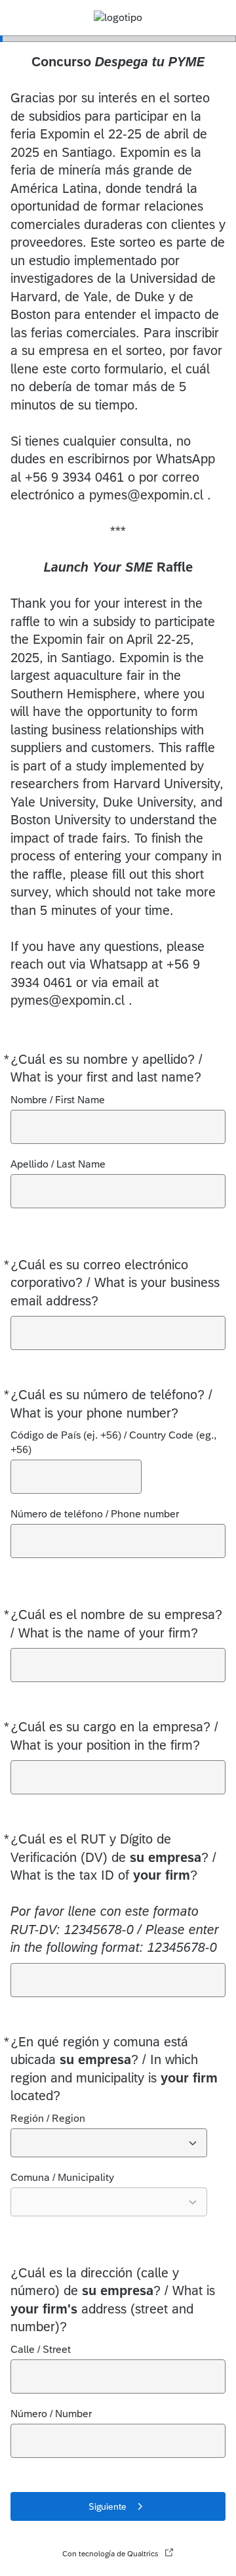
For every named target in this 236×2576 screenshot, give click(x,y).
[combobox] (109, 2143)
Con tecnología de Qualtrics (110, 2554)
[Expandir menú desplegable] (193, 2143)
